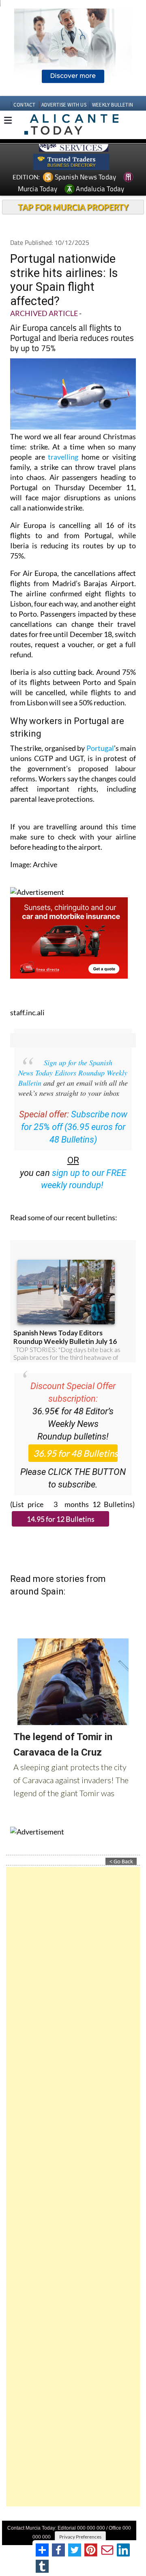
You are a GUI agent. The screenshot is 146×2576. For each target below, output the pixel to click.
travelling (63, 457)
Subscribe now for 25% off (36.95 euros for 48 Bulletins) (74, 1127)
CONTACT (24, 105)
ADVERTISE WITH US (64, 105)
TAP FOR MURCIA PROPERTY (73, 207)
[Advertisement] (73, 2187)
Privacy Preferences (80, 2537)
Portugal (100, 748)
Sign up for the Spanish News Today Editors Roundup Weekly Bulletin (73, 1073)
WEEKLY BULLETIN (113, 105)
